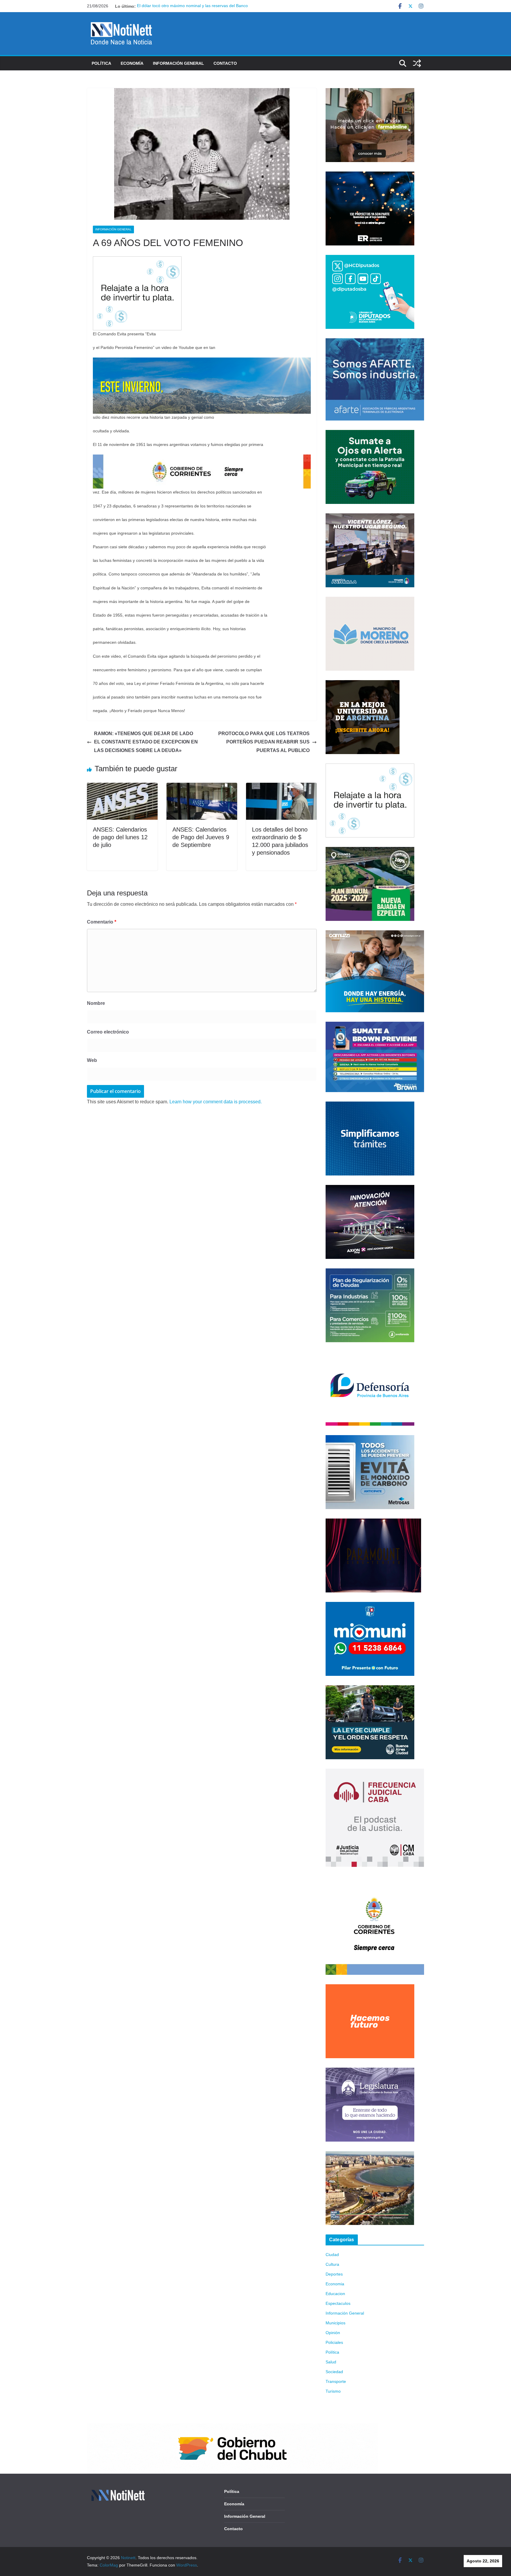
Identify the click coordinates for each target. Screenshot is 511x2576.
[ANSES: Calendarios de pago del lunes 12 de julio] (122, 787)
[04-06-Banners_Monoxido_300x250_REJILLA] (370, 1439)
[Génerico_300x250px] (370, 92)
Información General (178, 63)
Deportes (334, 2274)
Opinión (333, 2333)
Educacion (335, 2294)
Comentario (102, 922)
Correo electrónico (108, 1032)
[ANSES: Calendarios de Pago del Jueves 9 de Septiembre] (202, 787)
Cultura (332, 2264)
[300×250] (370, 175)
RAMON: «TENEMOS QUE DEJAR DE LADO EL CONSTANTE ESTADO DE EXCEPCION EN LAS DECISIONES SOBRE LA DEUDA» (146, 742)
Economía (132, 63)
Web (92, 1060)
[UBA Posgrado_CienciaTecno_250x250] (363, 684)
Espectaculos (338, 2303)
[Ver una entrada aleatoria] (417, 63)
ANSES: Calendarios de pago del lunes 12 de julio (120, 837)
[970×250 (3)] (202, 362)
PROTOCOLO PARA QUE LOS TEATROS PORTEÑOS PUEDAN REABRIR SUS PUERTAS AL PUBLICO (264, 742)
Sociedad (334, 2372)
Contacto (225, 63)
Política (101, 63)
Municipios (335, 2323)
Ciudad (332, 2255)
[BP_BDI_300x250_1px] (137, 260)
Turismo (333, 2391)
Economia (335, 2284)
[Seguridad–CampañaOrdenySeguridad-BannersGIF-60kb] (370, 1689)
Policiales (334, 2342)
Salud (331, 2362)
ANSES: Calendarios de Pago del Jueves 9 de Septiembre (201, 837)
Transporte (336, 2381)
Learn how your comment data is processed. (216, 1102)
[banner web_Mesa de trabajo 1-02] (375, 1880)
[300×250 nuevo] (370, 1105)
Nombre (96, 1003)
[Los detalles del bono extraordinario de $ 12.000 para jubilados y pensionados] (281, 787)
